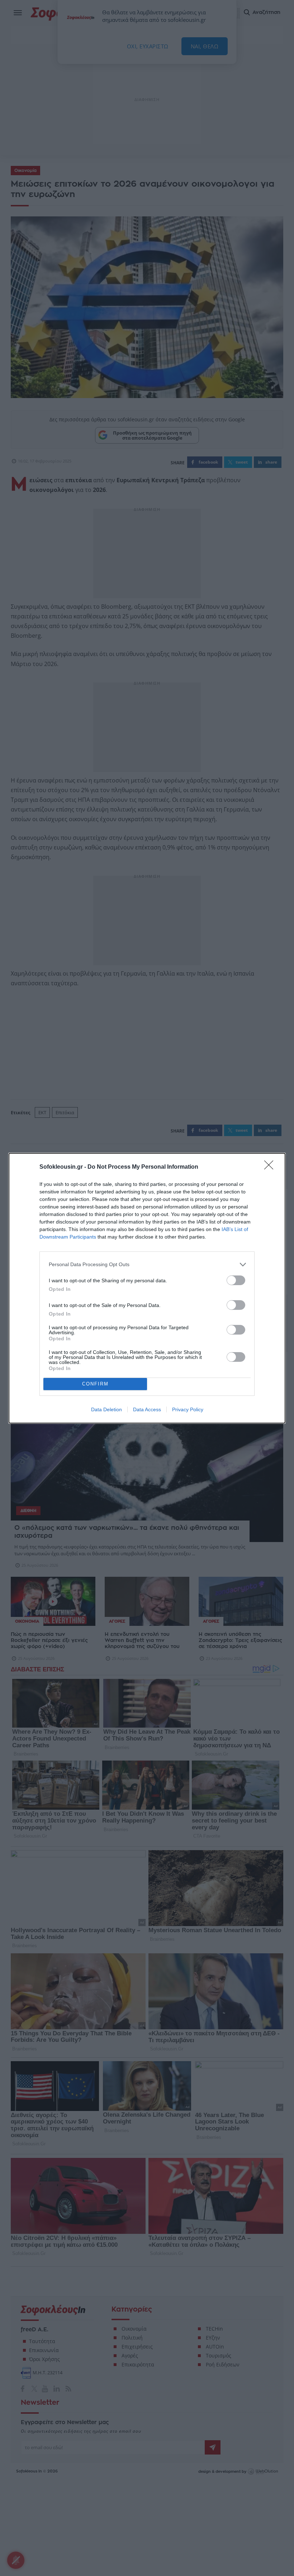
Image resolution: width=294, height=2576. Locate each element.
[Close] (271, 1167)
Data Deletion (106, 1409)
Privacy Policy (188, 1409)
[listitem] (147, 1265)
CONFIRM (95, 1384)
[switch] (236, 1280)
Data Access (147, 1409)
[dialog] (147, 1288)
